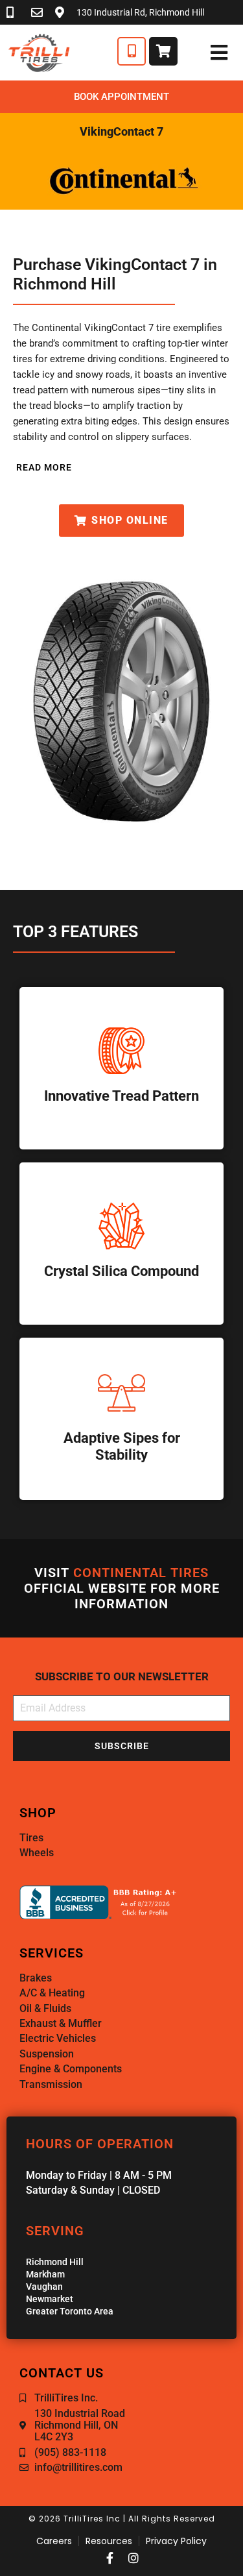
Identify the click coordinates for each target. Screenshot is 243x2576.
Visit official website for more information (122, 1588)
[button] (42, 467)
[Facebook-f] (110, 2558)
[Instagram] (133, 2558)
